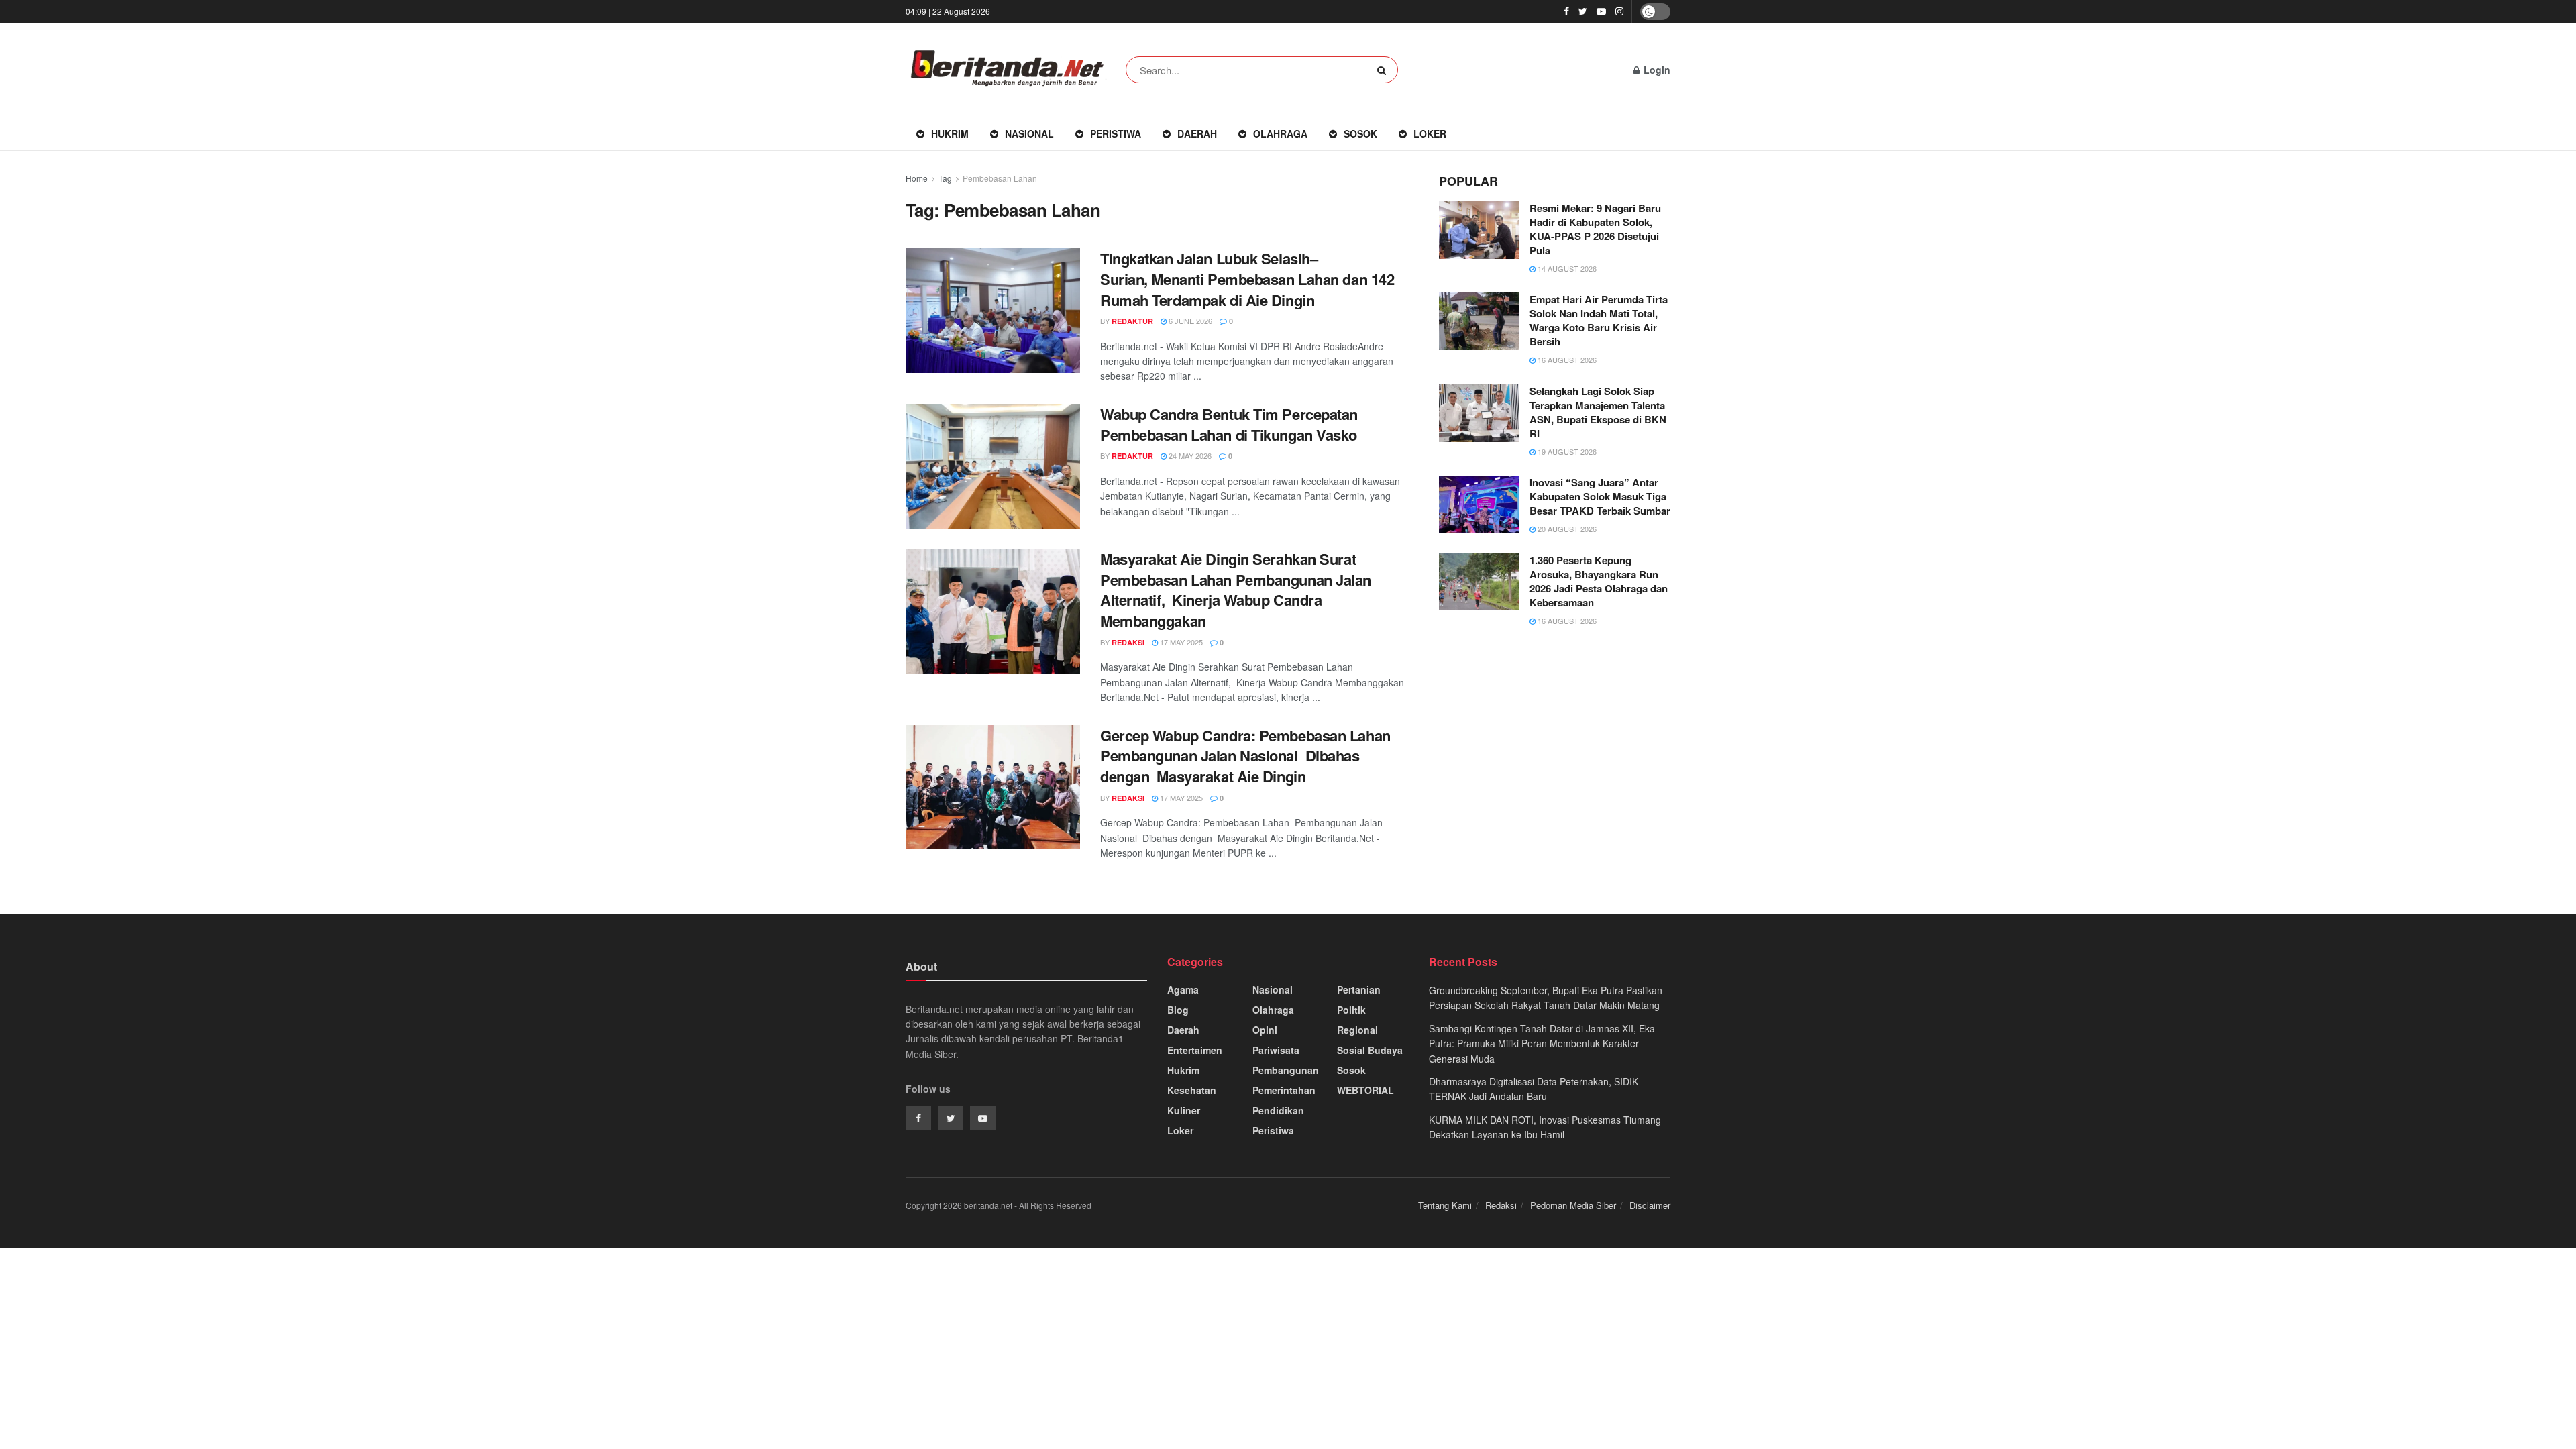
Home (917, 178)
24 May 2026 (1189, 455)
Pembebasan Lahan (1000, 178)
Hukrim (950, 133)
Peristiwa (1116, 133)
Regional (1357, 1030)
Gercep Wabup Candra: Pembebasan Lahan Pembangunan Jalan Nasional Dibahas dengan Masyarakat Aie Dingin (1247, 756)
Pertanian (1359, 989)
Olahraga (1280, 133)
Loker (1430, 133)
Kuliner (1184, 1110)
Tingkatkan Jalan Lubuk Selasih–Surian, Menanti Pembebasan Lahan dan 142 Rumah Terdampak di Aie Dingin (1247, 279)
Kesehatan (1192, 1090)
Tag (945, 178)
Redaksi (1501, 1205)
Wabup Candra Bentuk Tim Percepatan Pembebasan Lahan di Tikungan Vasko (1229, 424)
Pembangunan (1286, 1070)
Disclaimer (1650, 1205)
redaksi (1128, 642)
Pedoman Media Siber (1573, 1205)
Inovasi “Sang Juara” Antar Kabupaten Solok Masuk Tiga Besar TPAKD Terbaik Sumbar (1600, 496)
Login (1656, 70)
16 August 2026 (1566, 360)
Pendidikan (1278, 1110)
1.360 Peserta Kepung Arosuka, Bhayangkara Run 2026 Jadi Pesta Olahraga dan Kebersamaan (1599, 581)
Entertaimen (1195, 1050)
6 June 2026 (1189, 321)
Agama (1183, 989)
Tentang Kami (1445, 1205)
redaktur (1132, 321)
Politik (1351, 1010)
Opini (1265, 1030)
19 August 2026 (1566, 451)
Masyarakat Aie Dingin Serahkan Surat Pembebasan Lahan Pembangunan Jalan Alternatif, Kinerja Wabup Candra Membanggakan (1236, 590)
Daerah (1197, 133)
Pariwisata (1276, 1050)
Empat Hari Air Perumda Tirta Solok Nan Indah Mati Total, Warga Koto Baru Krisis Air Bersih (1599, 320)
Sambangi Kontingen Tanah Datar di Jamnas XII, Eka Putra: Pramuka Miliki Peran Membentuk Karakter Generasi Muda (1542, 1043)
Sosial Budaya (1370, 1050)
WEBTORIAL (1365, 1090)
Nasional (1029, 133)
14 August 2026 (1566, 268)
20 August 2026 (1566, 529)
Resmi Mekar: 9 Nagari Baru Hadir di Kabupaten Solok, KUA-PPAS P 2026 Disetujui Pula (1595, 229)
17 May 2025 (1180, 642)
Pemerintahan (1284, 1090)
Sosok (1360, 133)
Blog (1178, 1010)
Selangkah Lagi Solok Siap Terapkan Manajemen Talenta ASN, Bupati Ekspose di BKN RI (1598, 412)
